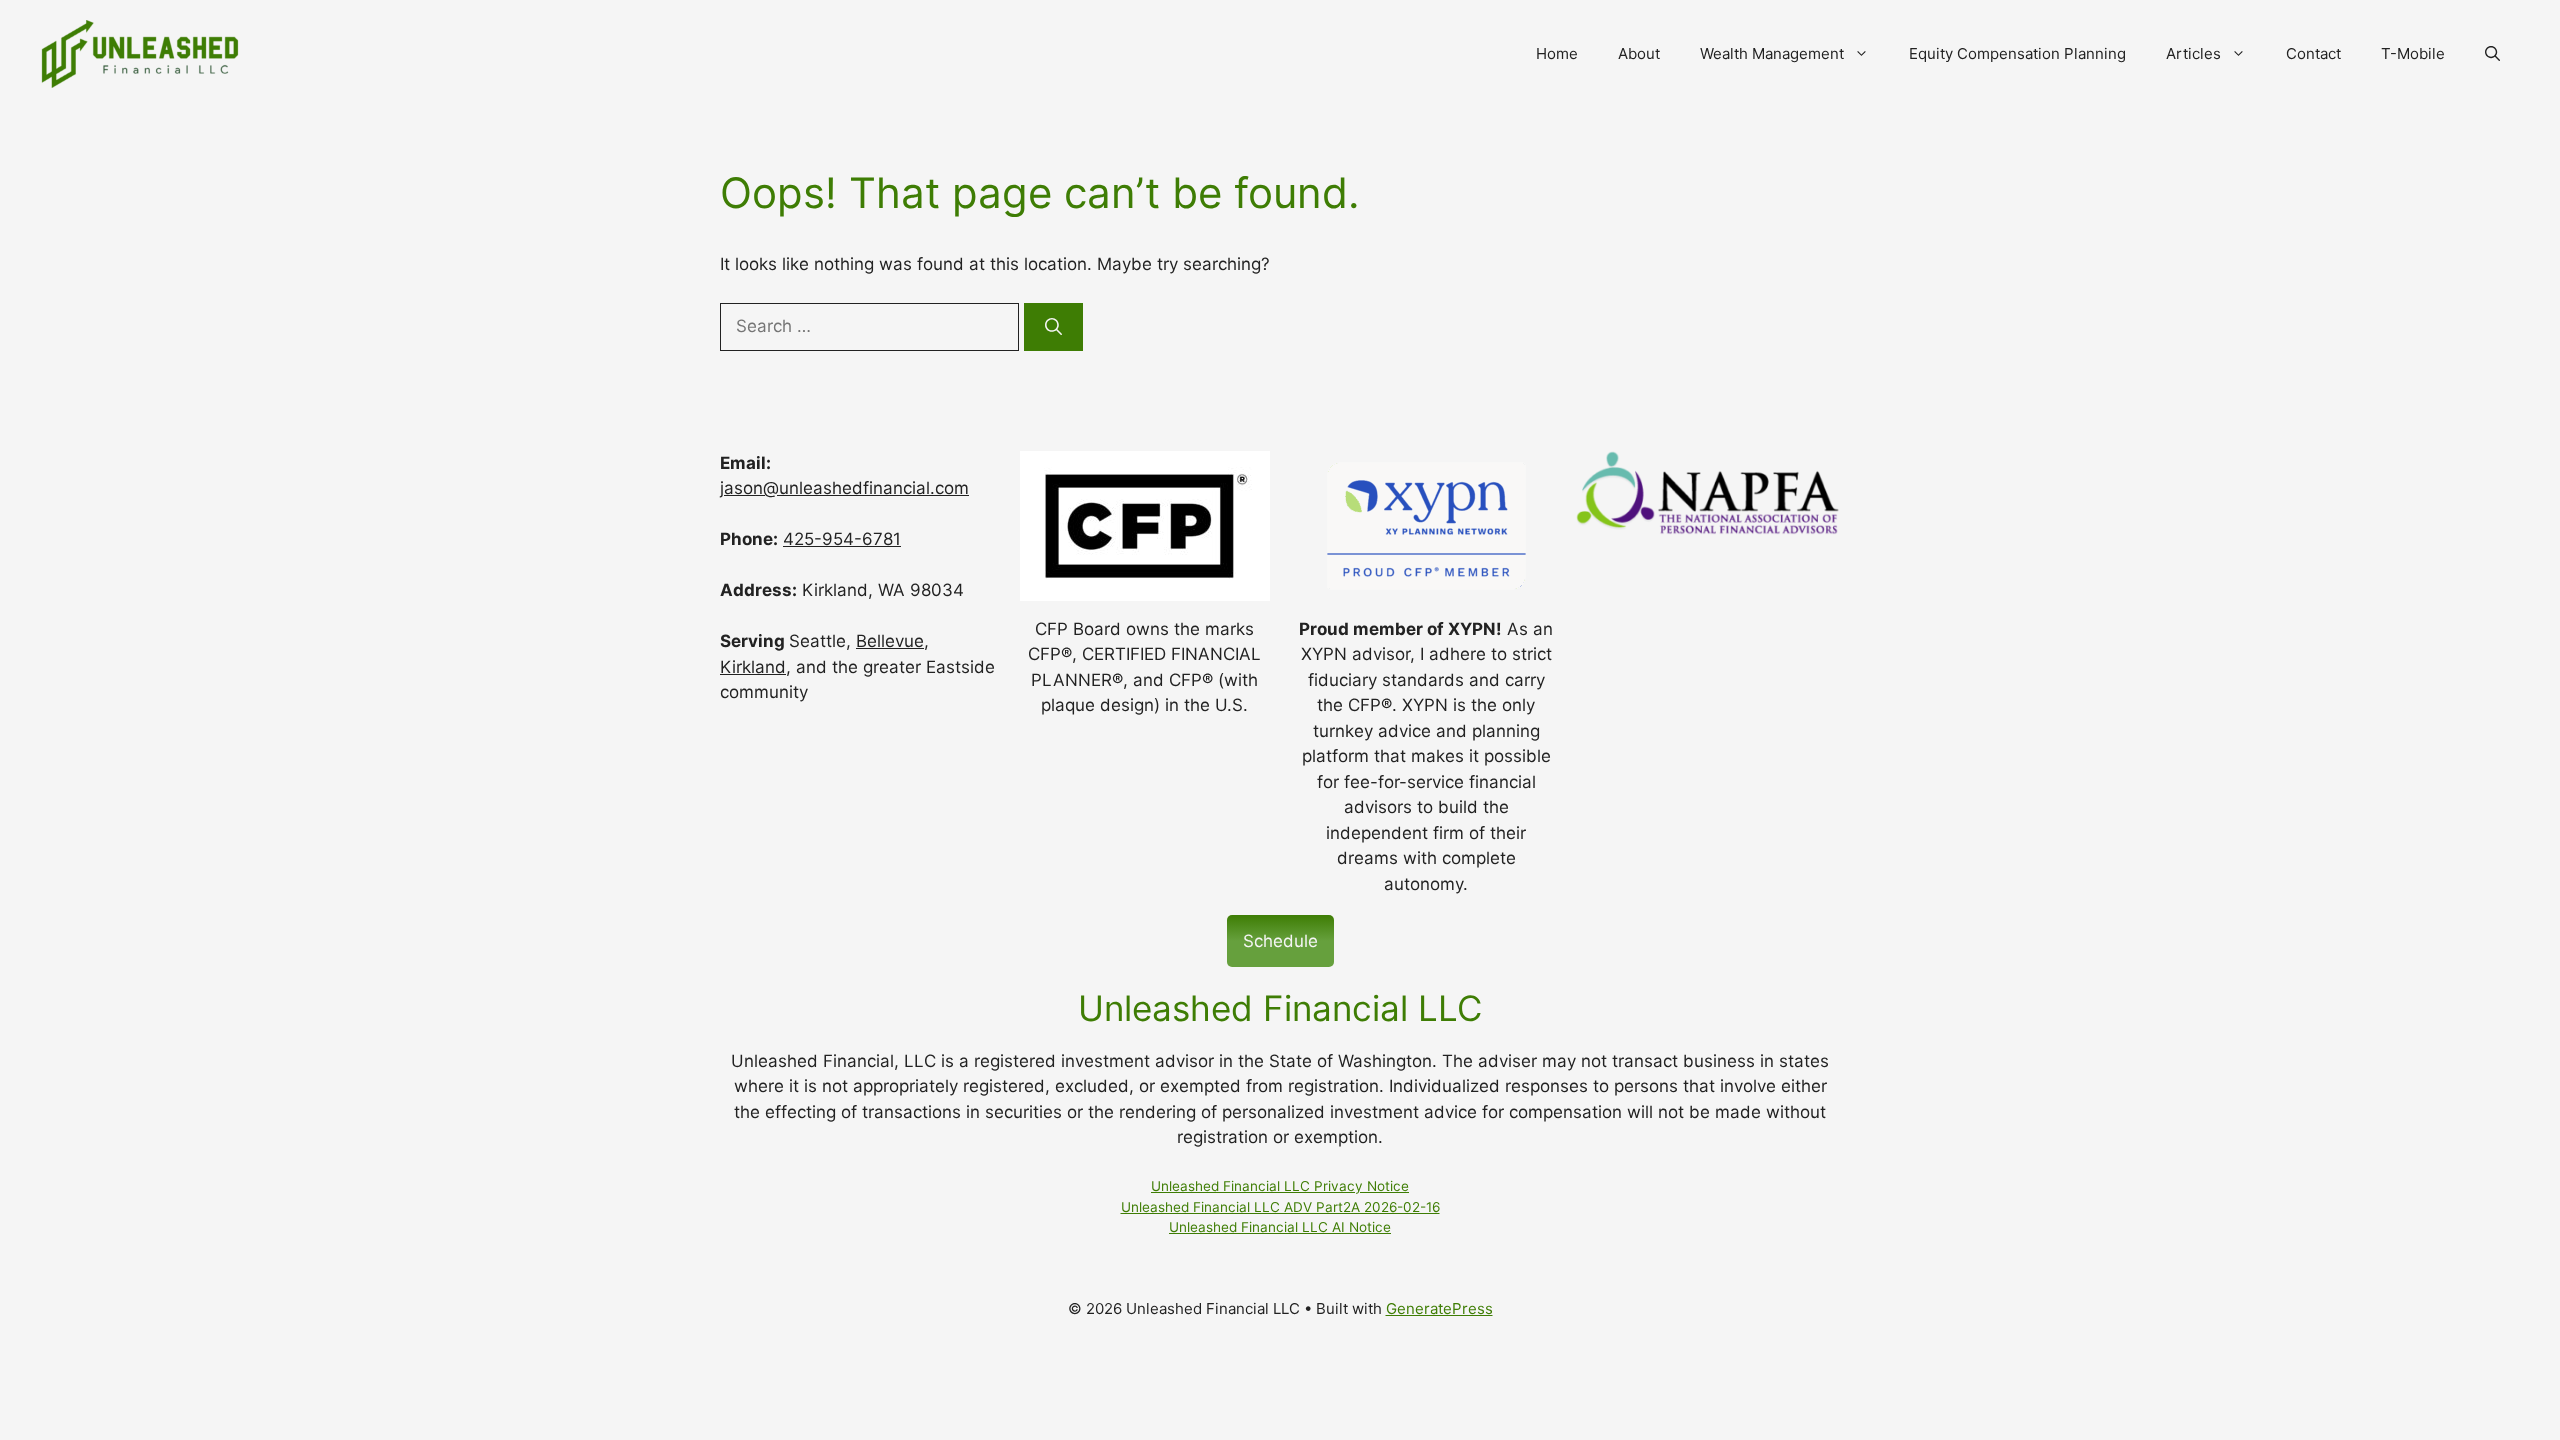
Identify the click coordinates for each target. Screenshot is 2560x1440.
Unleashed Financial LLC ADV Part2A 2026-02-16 (1280, 1207)
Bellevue (890, 641)
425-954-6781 (842, 539)
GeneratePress (1439, 1308)
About (1639, 53)
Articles (2193, 53)
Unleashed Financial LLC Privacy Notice (1280, 1186)
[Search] (1053, 327)
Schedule (1280, 941)
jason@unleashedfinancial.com (844, 488)
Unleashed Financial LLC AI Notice (1280, 1227)
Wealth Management (1772, 53)
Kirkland (753, 667)
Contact (2313, 53)
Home (1557, 53)
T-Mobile (2413, 53)
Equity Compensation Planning (2017, 53)
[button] (2492, 54)
